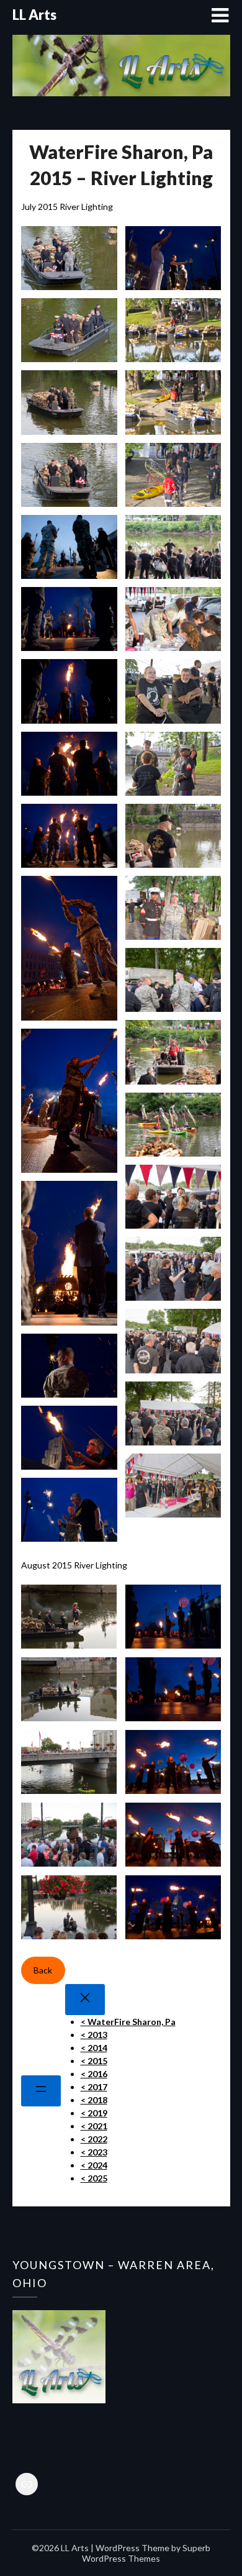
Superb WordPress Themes (146, 2553)
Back (43, 1970)
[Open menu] (41, 2091)
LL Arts (34, 15)
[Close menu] (85, 2000)
